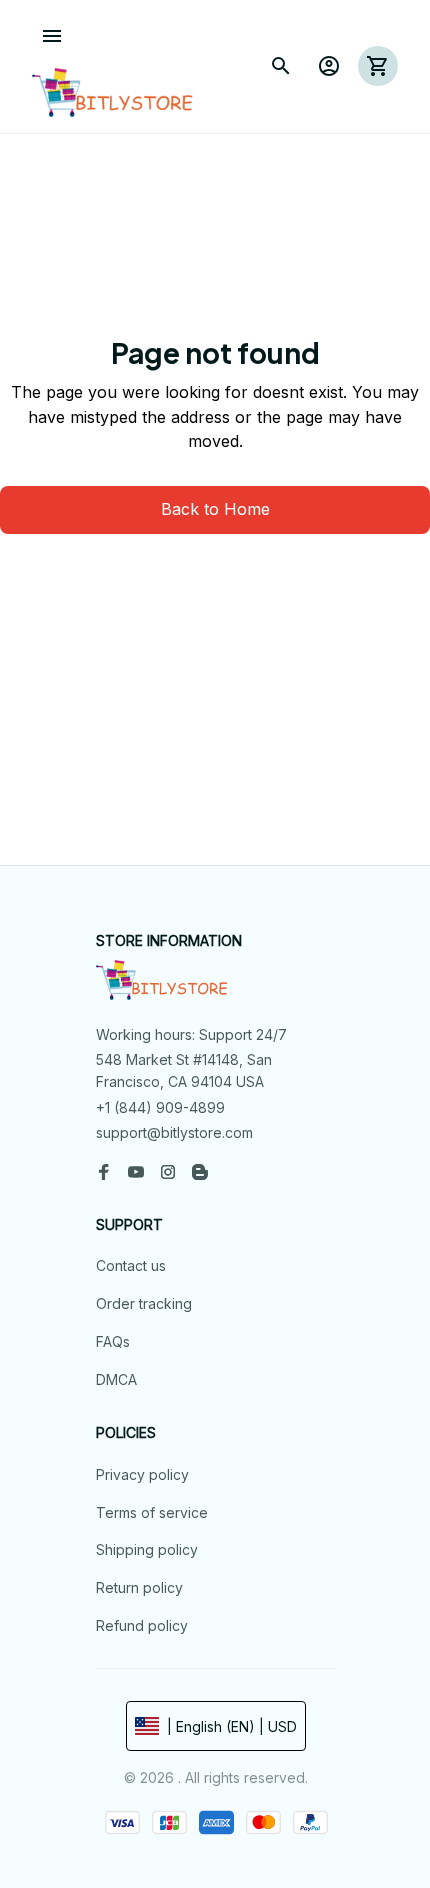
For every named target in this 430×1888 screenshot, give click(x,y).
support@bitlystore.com (174, 1132)
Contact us (131, 1265)
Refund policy (142, 1625)
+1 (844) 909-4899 (160, 1107)
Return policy (139, 1587)
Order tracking (144, 1303)
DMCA (116, 1379)
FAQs (113, 1341)
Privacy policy (142, 1474)
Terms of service (152, 1512)
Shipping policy (147, 1549)
